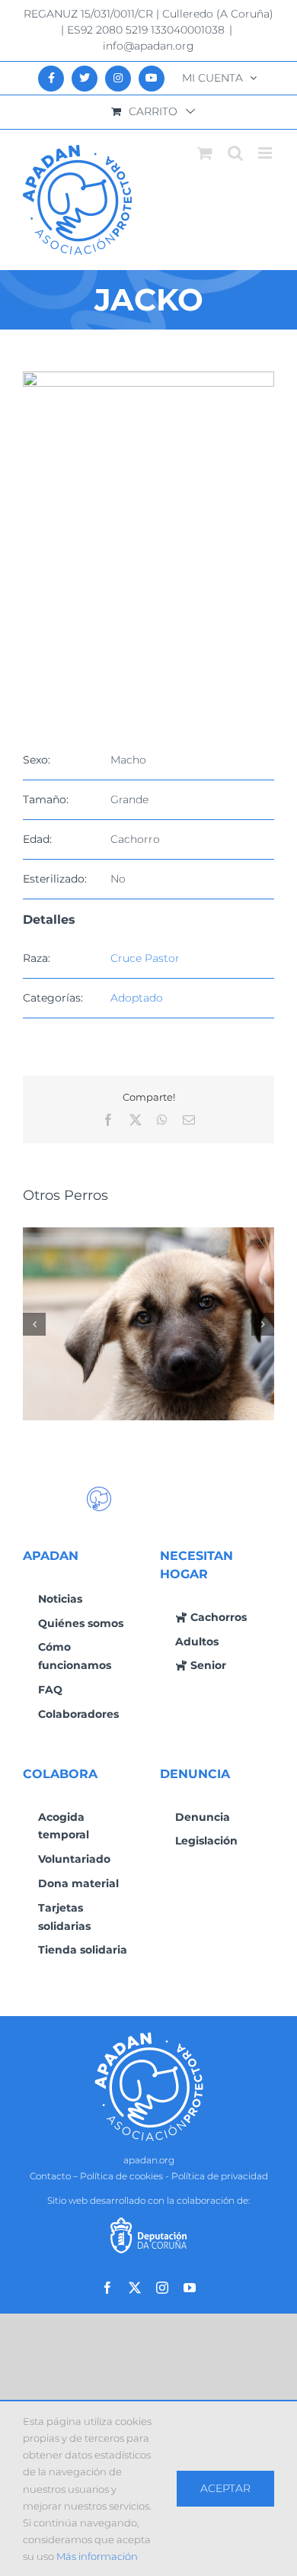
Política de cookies (121, 2176)
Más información (97, 2556)
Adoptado (137, 998)
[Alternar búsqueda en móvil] (235, 153)
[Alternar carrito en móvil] (205, 153)
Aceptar (225, 2488)
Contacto (50, 2176)
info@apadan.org (148, 46)
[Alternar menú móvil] (266, 153)
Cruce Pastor (145, 958)
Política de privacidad (220, 2176)
